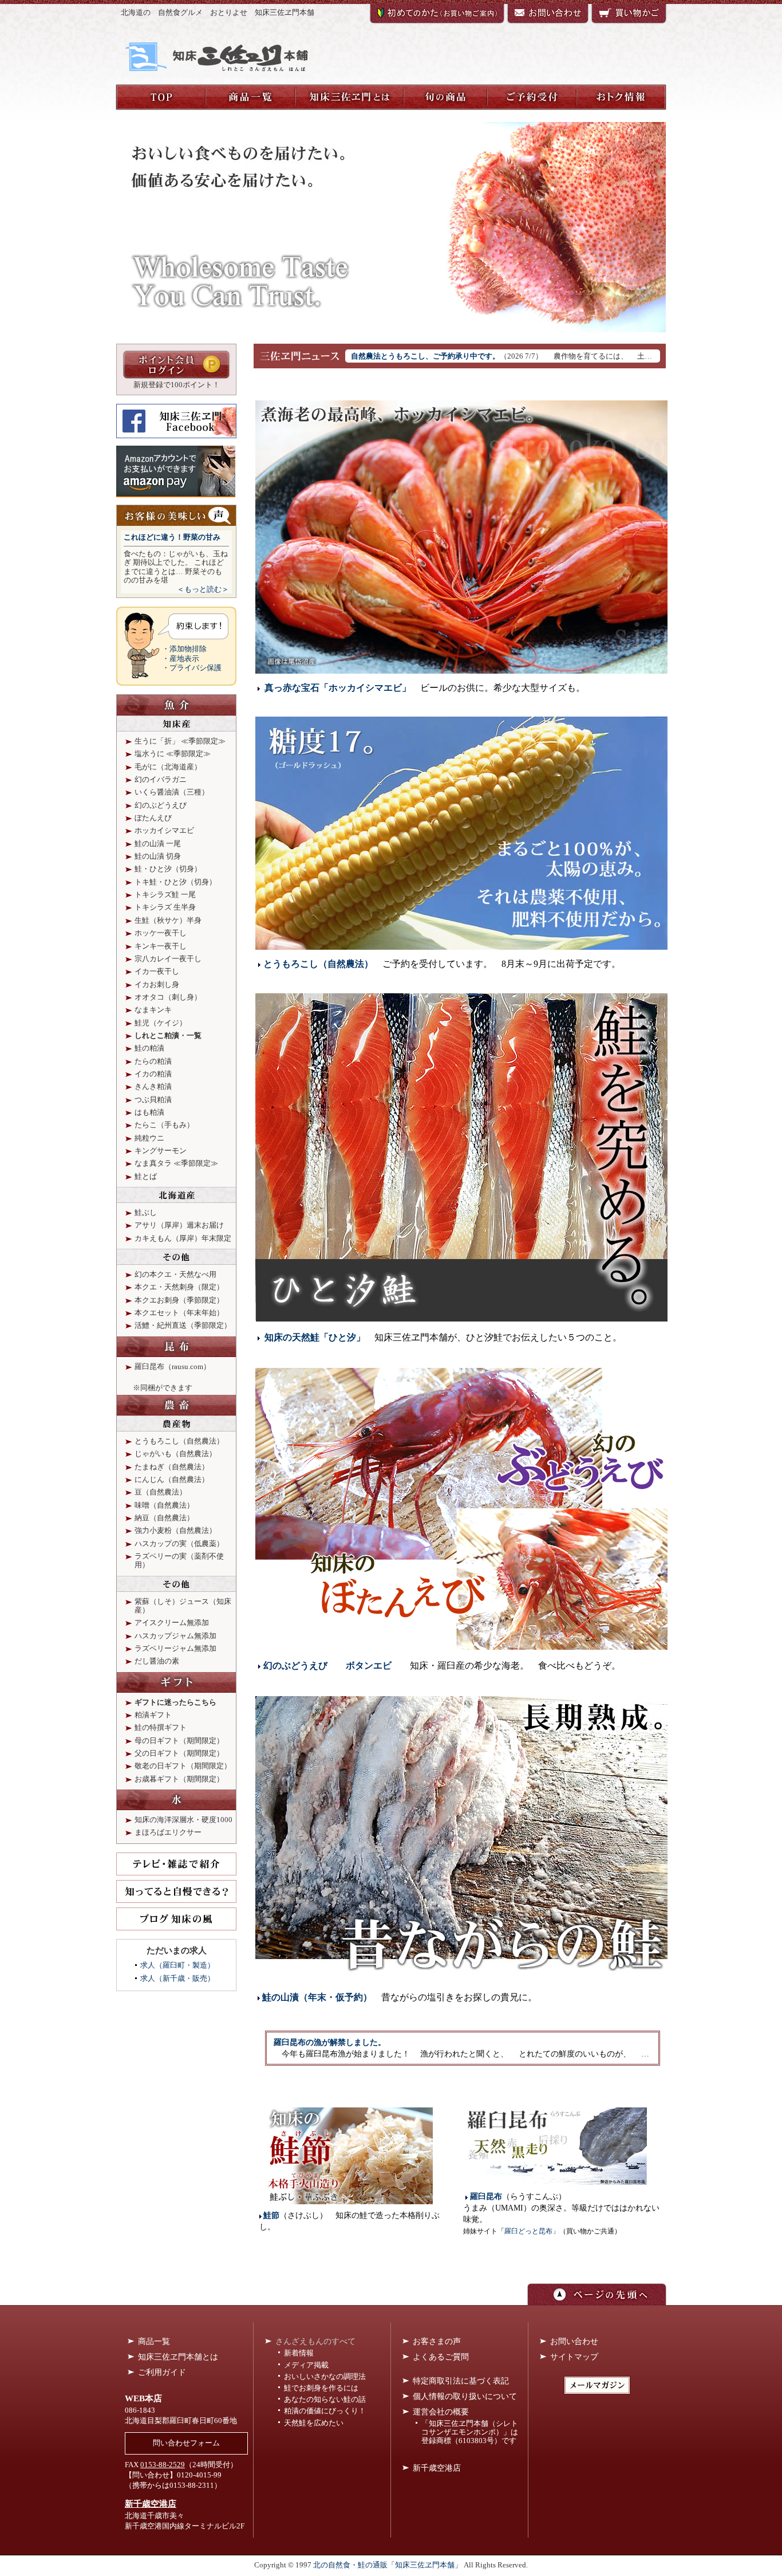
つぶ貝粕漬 (153, 1100)
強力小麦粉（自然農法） (175, 1531)
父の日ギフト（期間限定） (179, 1753)
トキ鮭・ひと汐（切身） (175, 882)
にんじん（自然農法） (172, 1480)
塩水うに (149, 754)
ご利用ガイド (162, 2372)
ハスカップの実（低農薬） (179, 1544)
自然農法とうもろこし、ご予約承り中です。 (425, 356)
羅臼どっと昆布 (528, 2231)
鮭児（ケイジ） (161, 1023)
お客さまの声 (437, 2341)
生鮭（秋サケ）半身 (168, 921)
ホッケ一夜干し (161, 933)
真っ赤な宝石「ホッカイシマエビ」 (338, 688)
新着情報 (299, 2353)
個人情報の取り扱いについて (465, 2396)
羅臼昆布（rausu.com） (173, 1367)
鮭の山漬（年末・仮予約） (317, 1997)
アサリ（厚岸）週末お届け (179, 1225)
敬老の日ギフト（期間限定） (183, 1766)
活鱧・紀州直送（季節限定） (183, 1326)
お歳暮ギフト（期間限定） (179, 1779)
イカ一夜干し (157, 972)
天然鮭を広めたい (314, 2423)
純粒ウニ (149, 1138)
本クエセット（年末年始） (179, 1313)
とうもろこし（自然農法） (318, 964)
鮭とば (146, 1177)
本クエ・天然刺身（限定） (179, 1287)
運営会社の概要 (441, 2412)
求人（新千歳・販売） (177, 1979)
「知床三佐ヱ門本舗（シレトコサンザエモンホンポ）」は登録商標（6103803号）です (470, 2432)
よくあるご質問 (441, 2357)
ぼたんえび (153, 818)
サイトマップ (574, 2357)
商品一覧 (154, 2341)
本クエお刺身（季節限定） (179, 1300)
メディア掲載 (306, 2365)
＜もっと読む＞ (203, 589)
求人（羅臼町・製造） (177, 1965)
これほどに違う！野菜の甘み (172, 537)
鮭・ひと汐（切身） (168, 869)
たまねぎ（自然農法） (172, 1467)
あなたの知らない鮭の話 (325, 2400)
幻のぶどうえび (295, 1665)
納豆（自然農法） (164, 1518)
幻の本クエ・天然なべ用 (175, 1275)
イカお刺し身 (157, 985)
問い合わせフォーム (186, 2443)
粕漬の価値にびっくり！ (325, 2411)
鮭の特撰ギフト (161, 1728)
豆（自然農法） (161, 1492)
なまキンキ (153, 1010)
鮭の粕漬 (149, 1048)
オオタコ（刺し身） (168, 997)
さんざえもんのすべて (315, 2341)
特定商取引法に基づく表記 (461, 2381)
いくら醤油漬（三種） (172, 792)
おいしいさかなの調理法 (325, 2377)
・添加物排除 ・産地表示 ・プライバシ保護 (192, 658)
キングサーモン (161, 1151)
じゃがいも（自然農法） (175, 1454)
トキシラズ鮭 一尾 (165, 895)
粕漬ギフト (153, 1715)
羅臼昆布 (486, 2197)
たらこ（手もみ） (164, 1125)
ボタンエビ (369, 1665)
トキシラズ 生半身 (165, 907)
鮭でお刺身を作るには (321, 2388)
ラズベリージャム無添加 (175, 1649)
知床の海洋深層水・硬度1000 (183, 1820)
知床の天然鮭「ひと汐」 (315, 1337)
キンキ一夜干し (161, 946)
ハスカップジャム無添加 (175, 1636)
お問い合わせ (574, 2341)
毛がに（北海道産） (168, 767)
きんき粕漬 (153, 1087)
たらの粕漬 (153, 1061)
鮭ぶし (146, 1213)
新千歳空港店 (151, 2504)
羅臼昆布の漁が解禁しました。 (330, 2042)
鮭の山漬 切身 (158, 856)
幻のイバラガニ (161, 780)
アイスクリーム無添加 (172, 1623)
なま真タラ (153, 1163)
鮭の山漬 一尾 (158, 844)
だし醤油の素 (157, 1661)
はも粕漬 (149, 1112)
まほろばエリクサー (168, 1832)
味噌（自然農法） (164, 1505)
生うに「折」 (157, 741)
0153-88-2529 (163, 2465)
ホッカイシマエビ (164, 831)
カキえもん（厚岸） (168, 1238)
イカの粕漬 (153, 1074)
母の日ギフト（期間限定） (179, 1741)
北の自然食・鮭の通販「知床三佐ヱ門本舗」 (388, 2565)
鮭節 (271, 2215)
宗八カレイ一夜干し (168, 959)
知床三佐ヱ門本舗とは (178, 2357)
